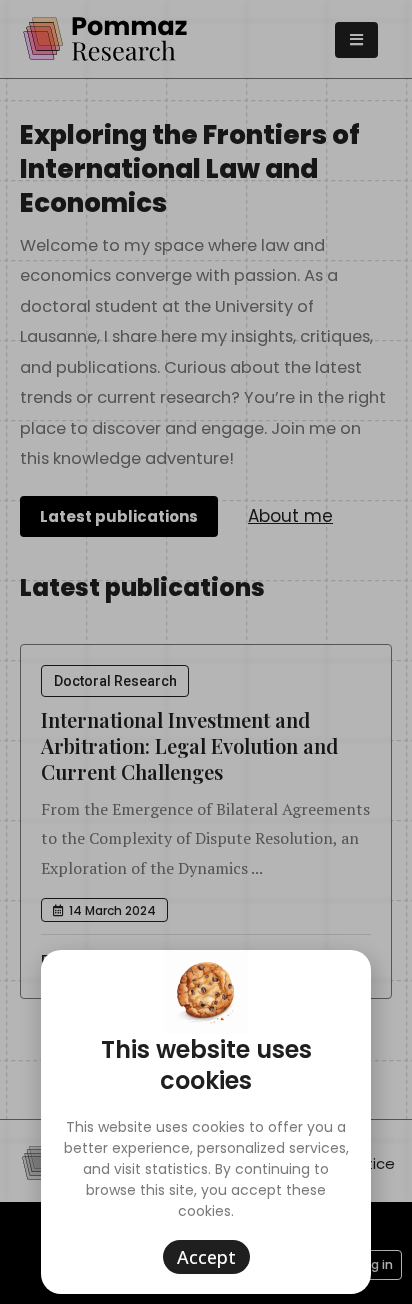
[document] (206, 652)
